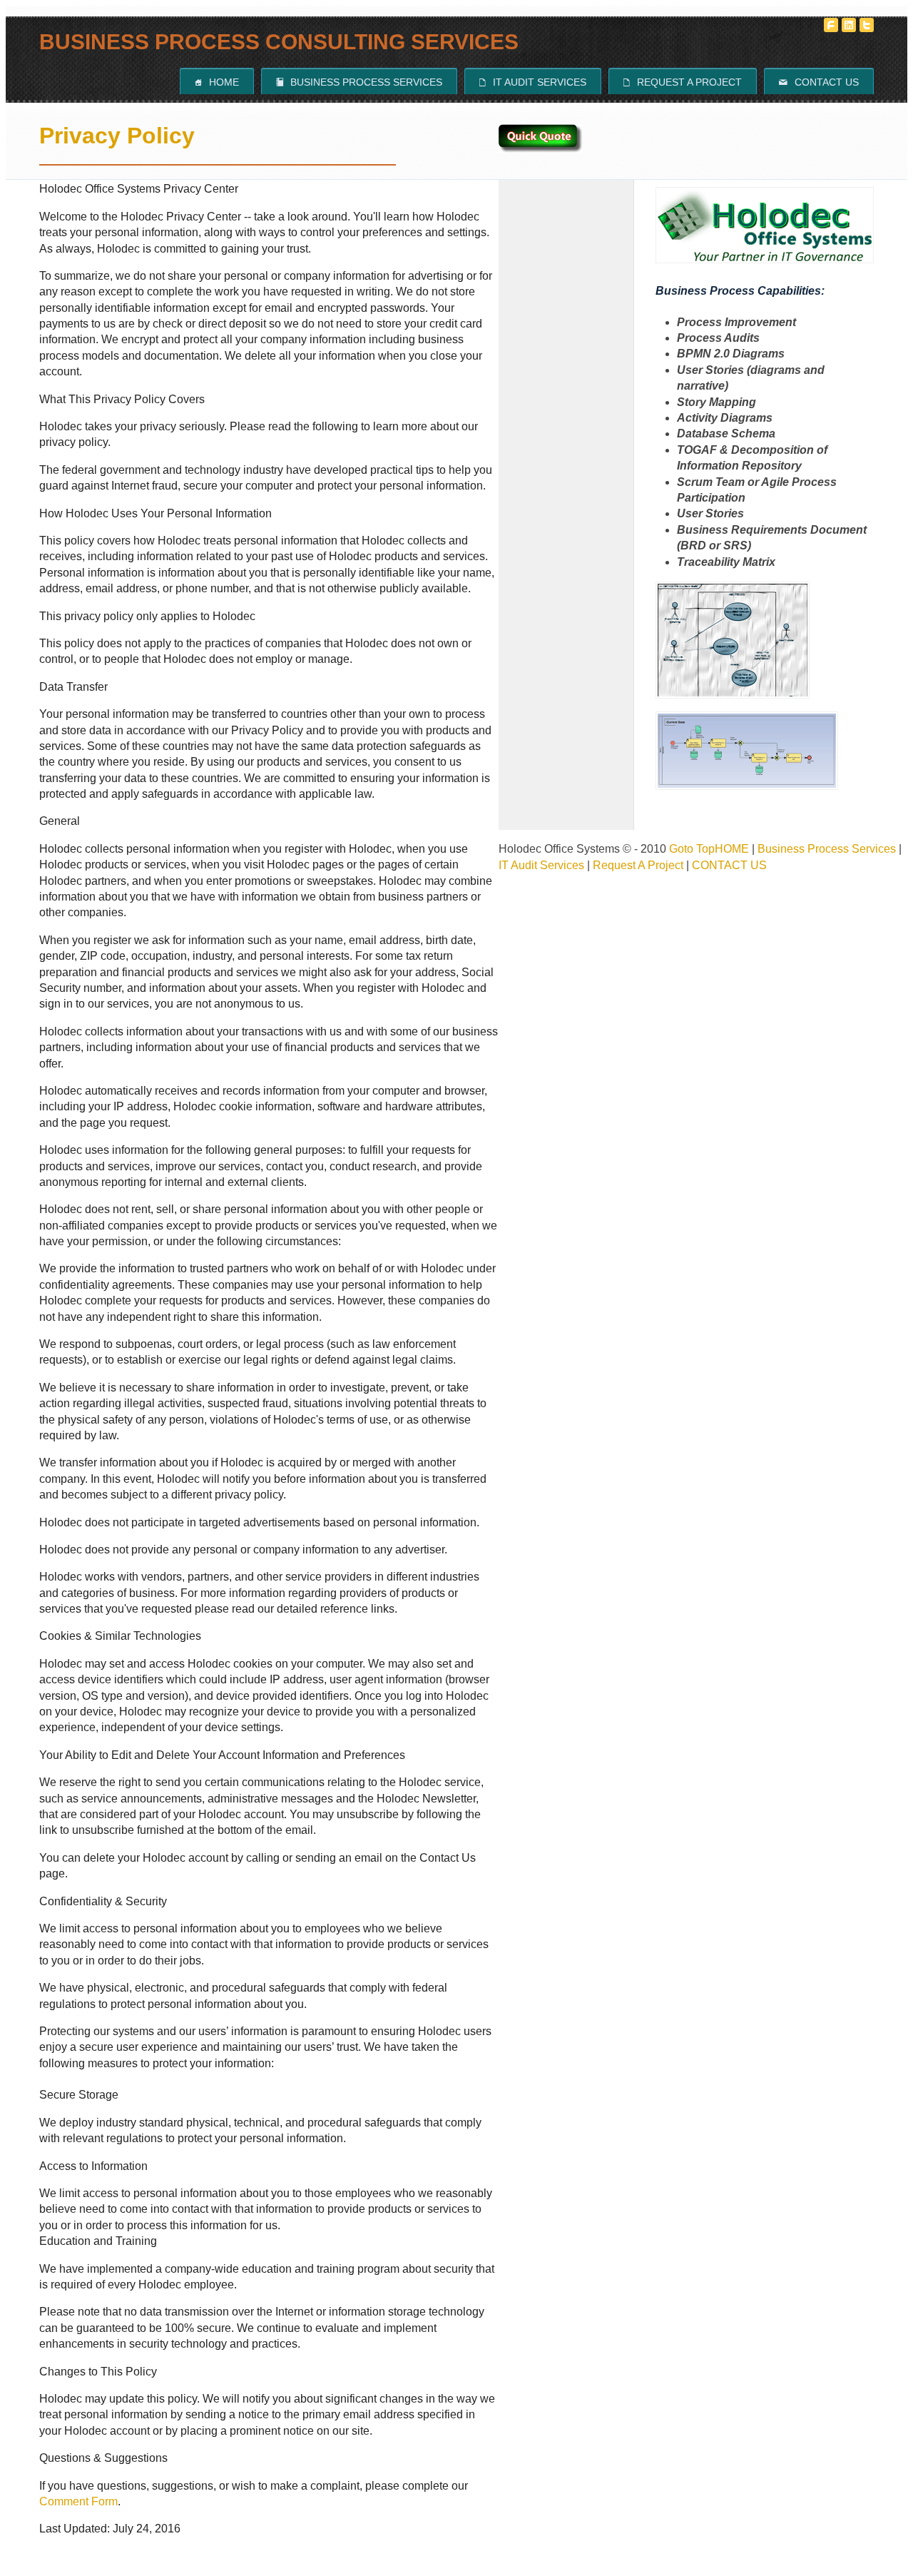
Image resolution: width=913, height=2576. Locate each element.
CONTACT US (729, 865)
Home (217, 82)
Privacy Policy (117, 136)
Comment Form (78, 2501)
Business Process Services (359, 82)
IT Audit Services (533, 82)
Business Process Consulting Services (279, 42)
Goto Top (692, 849)
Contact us (819, 82)
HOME (732, 849)
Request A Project (683, 82)
